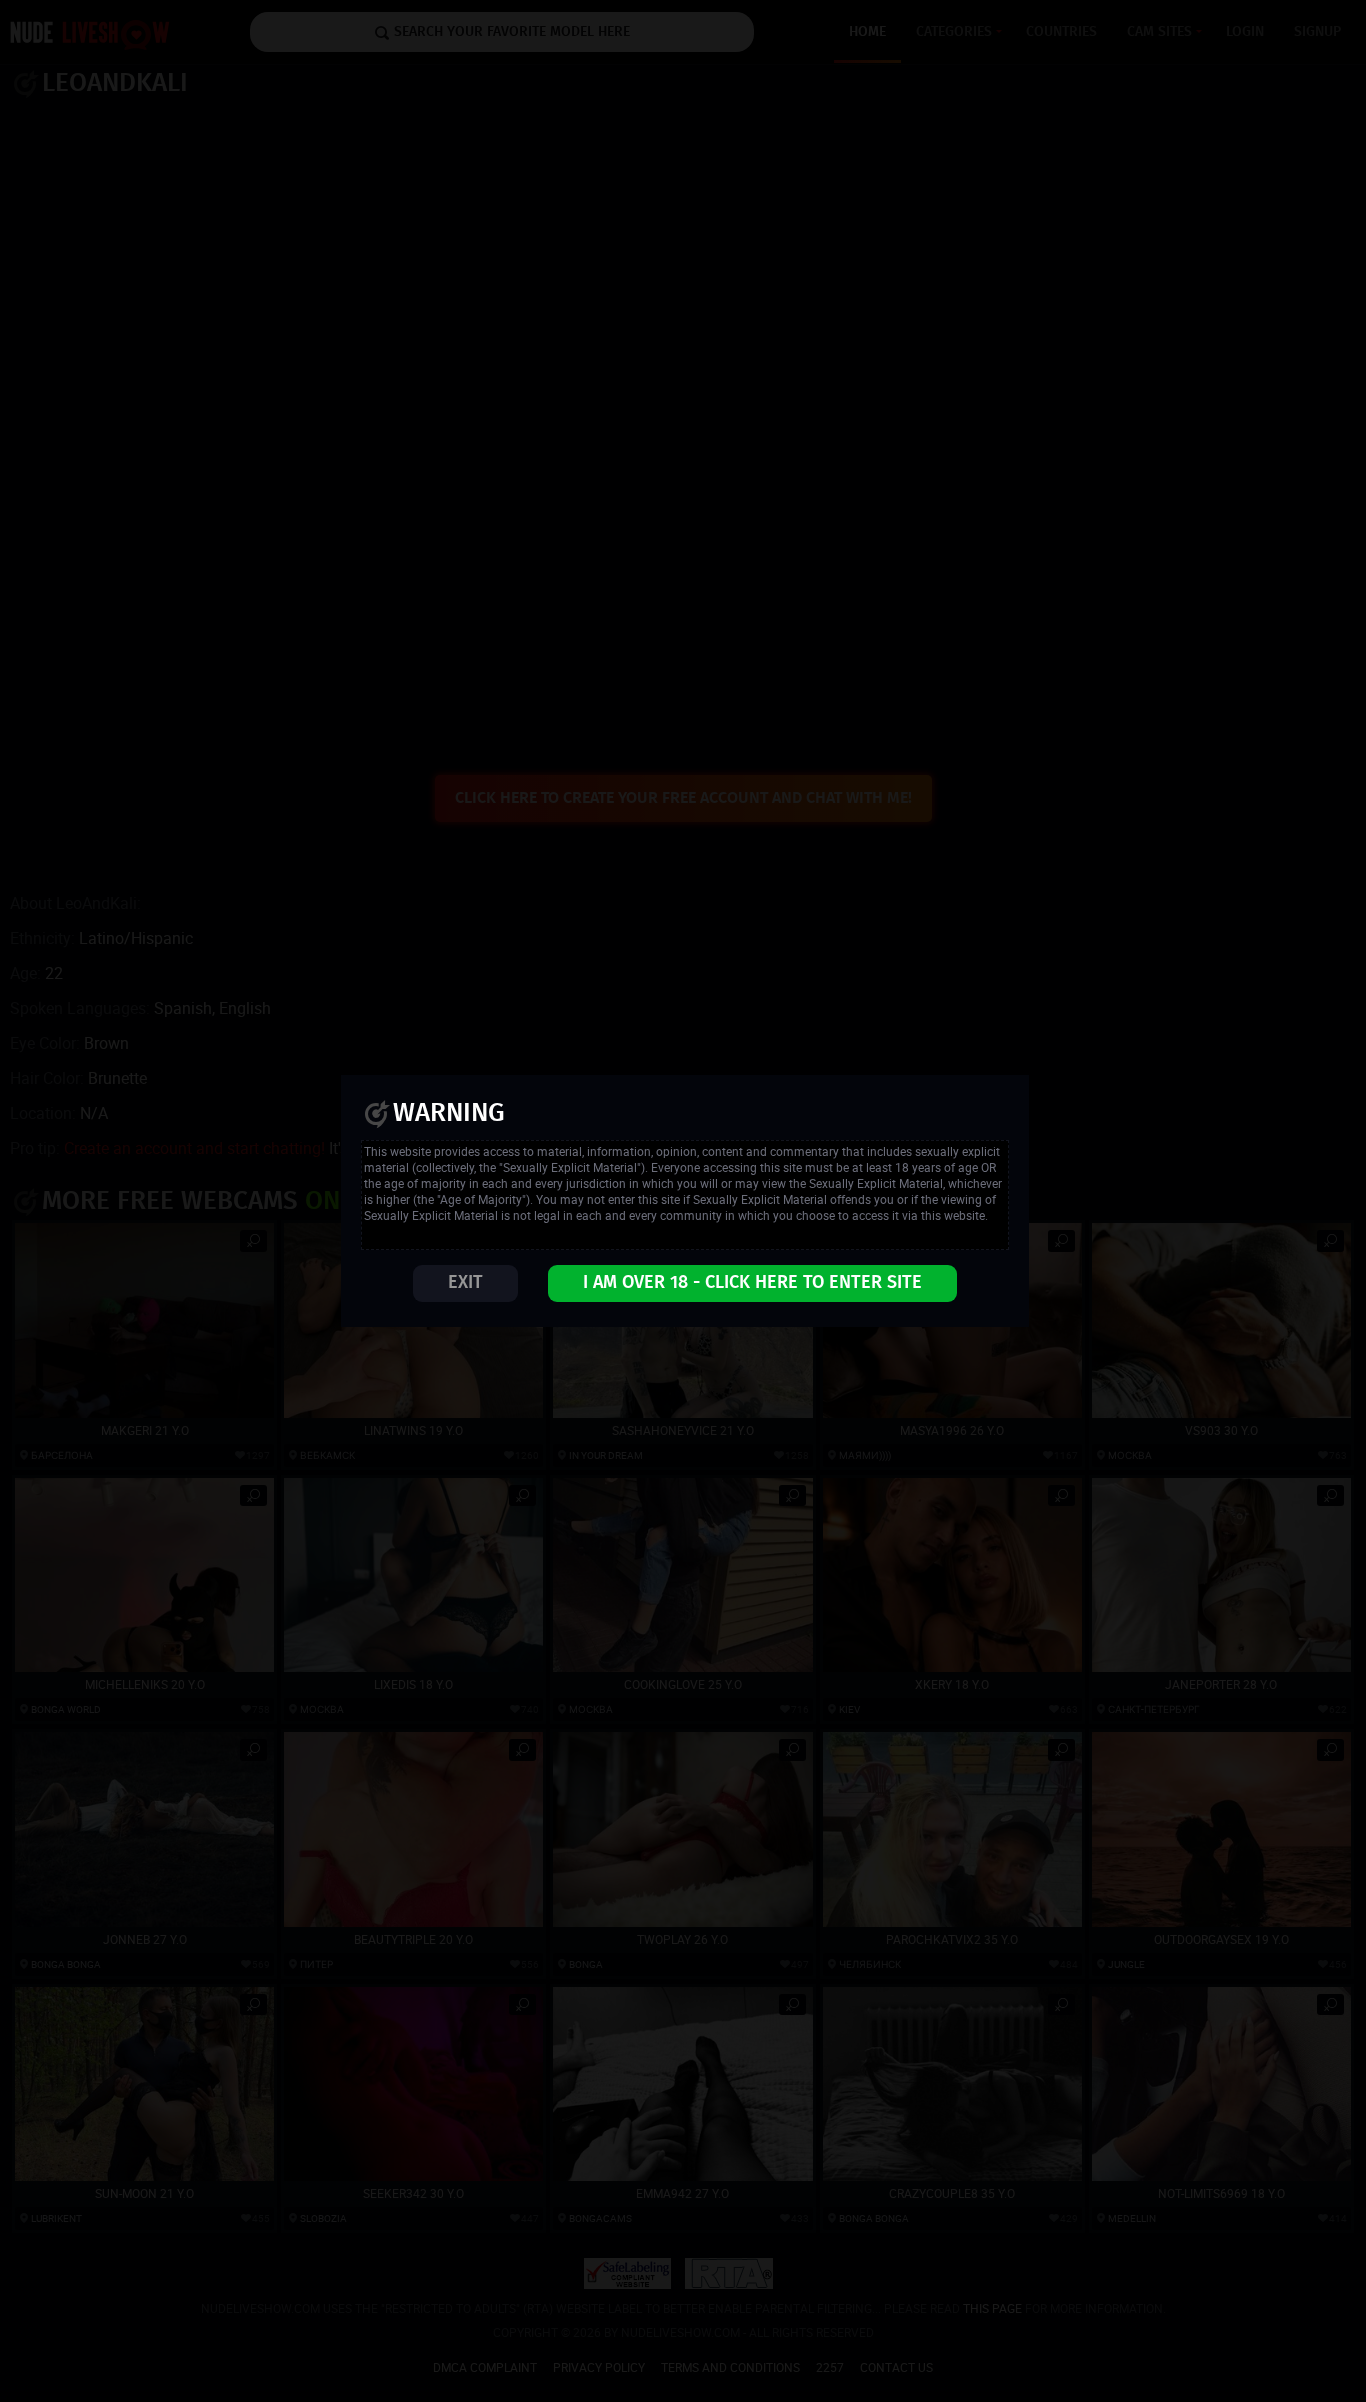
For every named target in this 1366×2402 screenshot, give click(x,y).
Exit (465, 1283)
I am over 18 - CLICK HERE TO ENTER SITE (752, 1283)
